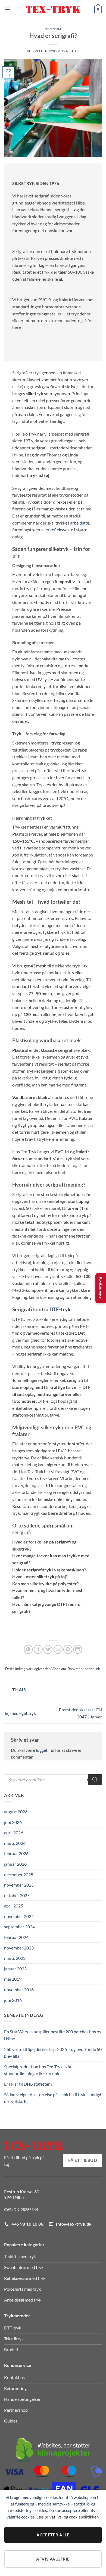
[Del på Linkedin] (78, 1649)
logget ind (45, 1750)
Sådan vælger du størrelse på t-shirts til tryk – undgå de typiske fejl (53, 2098)
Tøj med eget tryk (20, 1713)
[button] (7, 9)
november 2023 (19, 1948)
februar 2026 (16, 1853)
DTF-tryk (60, 1309)
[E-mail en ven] (58, 1649)
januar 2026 (15, 1864)
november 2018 (19, 1989)
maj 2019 (13, 1979)
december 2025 (19, 1875)
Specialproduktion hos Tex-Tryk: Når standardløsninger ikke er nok (38, 2070)
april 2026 (14, 1832)
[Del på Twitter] (48, 1649)
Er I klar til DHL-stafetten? (28, 2084)
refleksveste (62, 530)
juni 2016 (13, 2000)
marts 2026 (15, 1843)
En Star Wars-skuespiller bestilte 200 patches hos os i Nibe (53, 2035)
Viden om (53, 29)
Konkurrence (101, 1288)
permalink (92, 1669)
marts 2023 (15, 1958)
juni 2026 (13, 1822)
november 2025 (19, 1885)
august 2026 (16, 1812)
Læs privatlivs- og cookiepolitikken (68, 2517)
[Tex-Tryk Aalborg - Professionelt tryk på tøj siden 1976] (53, 10)
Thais (75, 51)
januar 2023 (15, 1969)
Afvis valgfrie (53, 2559)
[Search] (95, 1780)
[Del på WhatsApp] (28, 1649)
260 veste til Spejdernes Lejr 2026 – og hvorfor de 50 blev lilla (53, 2053)
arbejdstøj (80, 523)
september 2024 (19, 1927)
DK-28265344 (26, 2209)
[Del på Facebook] (38, 1649)
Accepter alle (53, 2535)
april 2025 (14, 1906)
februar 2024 (16, 1937)
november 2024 (19, 1916)
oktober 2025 (17, 1895)
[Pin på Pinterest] (68, 1649)
